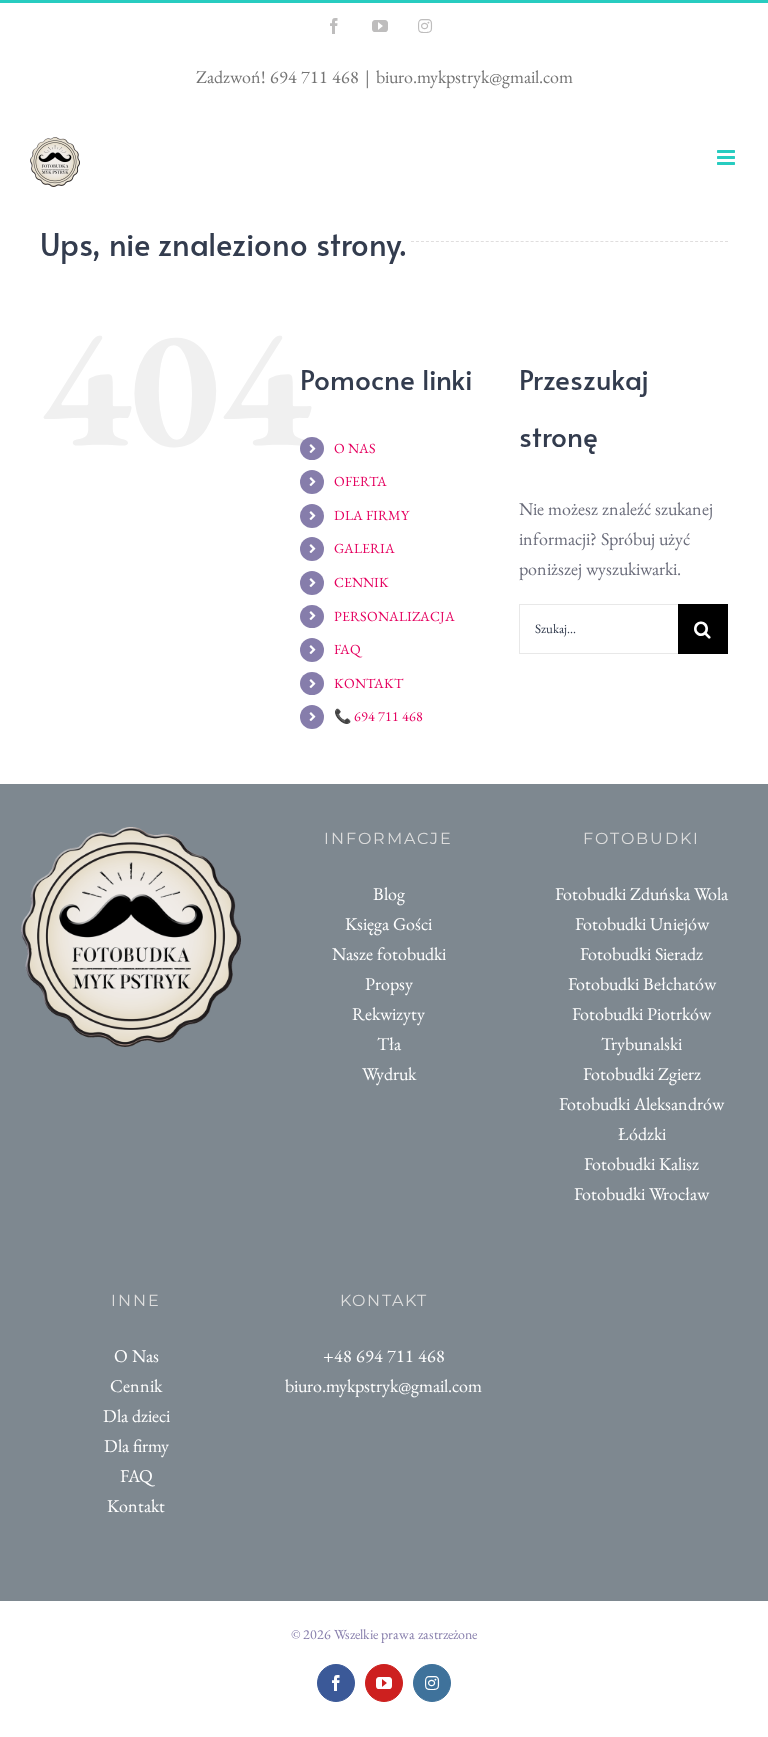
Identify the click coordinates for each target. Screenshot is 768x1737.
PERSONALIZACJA (394, 616)
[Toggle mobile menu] (727, 157)
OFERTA (360, 481)
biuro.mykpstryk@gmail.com (474, 76)
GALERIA (364, 548)
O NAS (355, 448)
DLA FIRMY (371, 515)
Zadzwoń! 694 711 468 (277, 76)
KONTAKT (368, 683)
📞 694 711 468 (378, 716)
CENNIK (361, 582)
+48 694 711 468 (384, 1355)
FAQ (347, 649)
